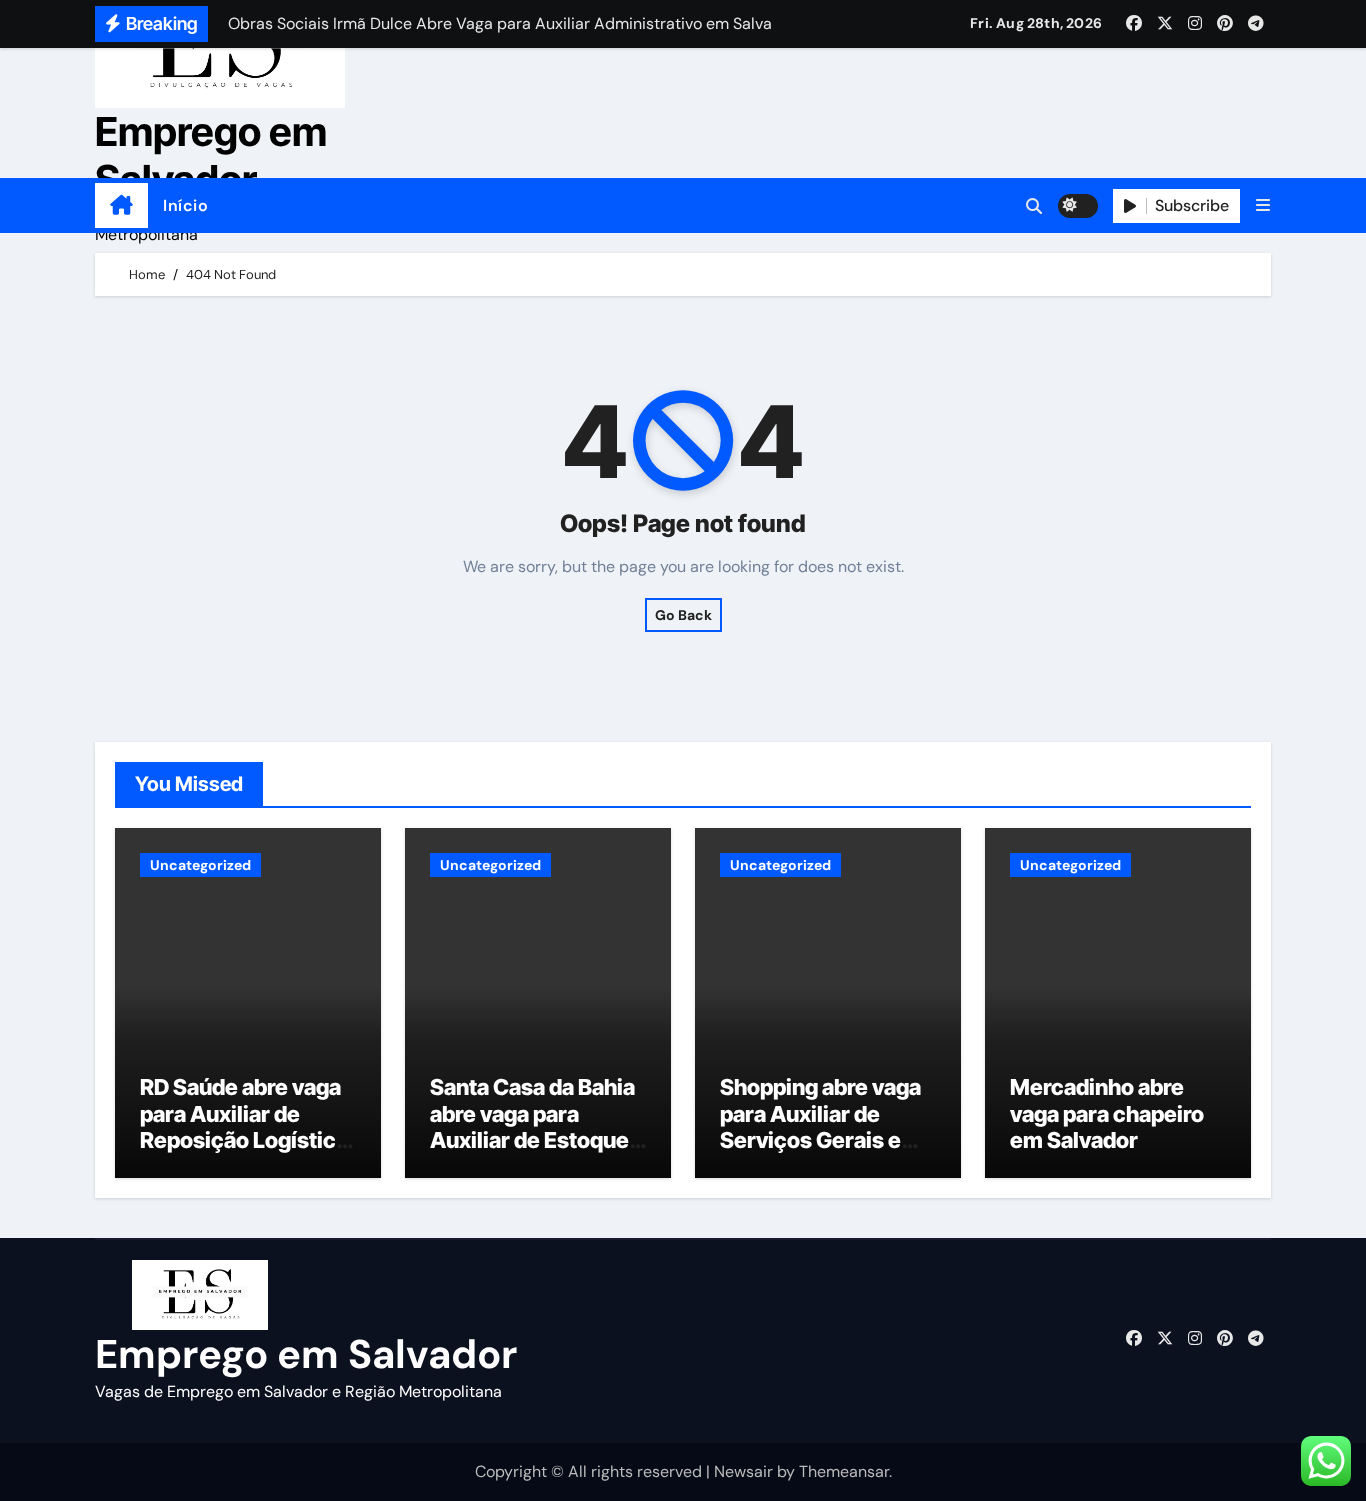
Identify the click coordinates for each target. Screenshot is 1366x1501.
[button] (1263, 205)
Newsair (743, 1471)
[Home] (121, 206)
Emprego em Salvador (211, 155)
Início (185, 205)
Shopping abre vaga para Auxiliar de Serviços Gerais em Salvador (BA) (820, 1126)
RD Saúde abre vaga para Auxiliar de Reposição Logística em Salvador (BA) (244, 1126)
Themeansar (844, 1471)
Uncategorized (200, 865)
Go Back (683, 615)
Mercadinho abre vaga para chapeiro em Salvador (1107, 1113)
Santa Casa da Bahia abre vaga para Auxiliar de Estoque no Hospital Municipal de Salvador (532, 1153)
